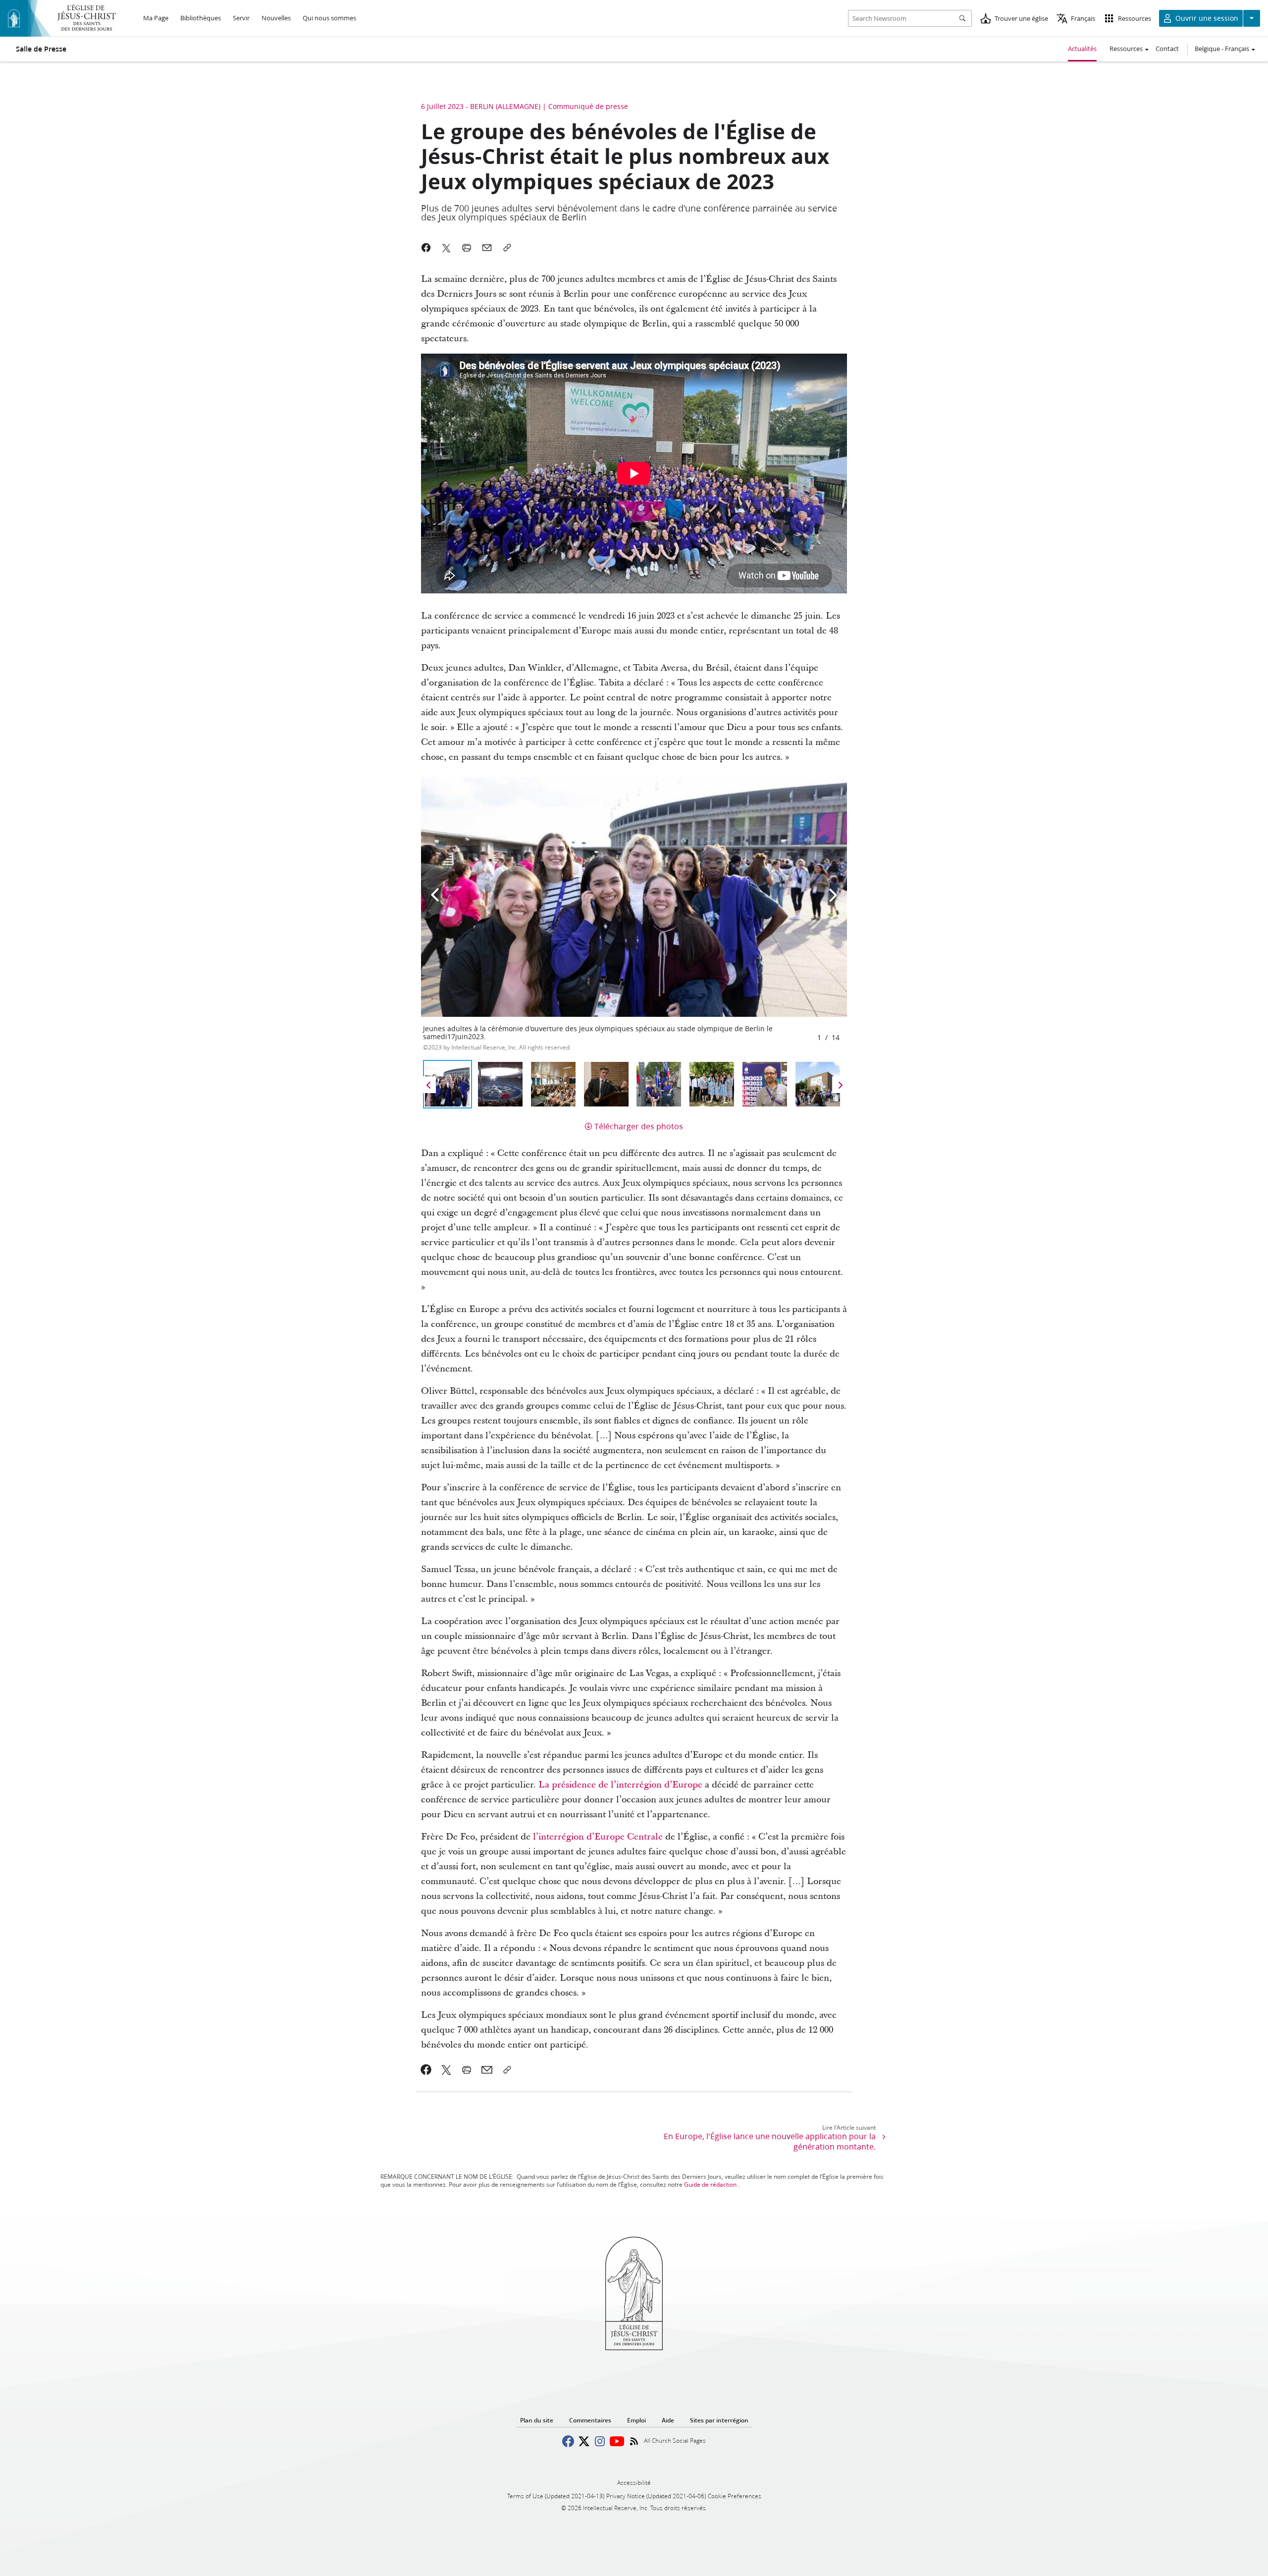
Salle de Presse (41, 49)
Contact (1167, 49)
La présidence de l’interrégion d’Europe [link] (620, 1785)
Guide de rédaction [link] (710, 2184)
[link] (426, 2070)
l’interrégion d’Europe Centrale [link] (598, 1837)
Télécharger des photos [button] (639, 1126)
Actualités (1082, 49)
